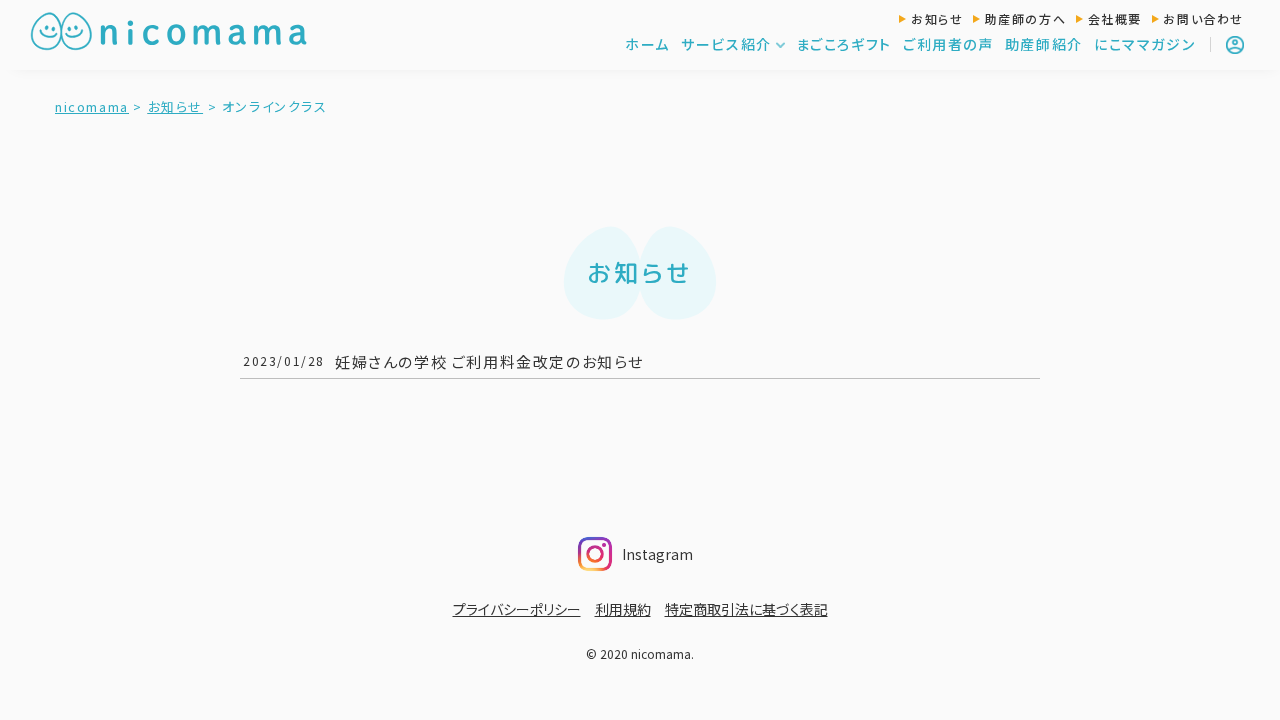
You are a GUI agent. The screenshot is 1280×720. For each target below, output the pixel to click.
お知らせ (937, 18)
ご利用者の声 (948, 44)
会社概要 (1115, 18)
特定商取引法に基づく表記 (746, 609)
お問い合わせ (1203, 18)
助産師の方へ (1026, 18)
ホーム (647, 44)
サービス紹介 (726, 44)
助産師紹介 (1044, 44)
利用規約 (623, 609)
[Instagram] (699, 548)
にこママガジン (1144, 44)
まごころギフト (844, 44)
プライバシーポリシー (517, 609)
